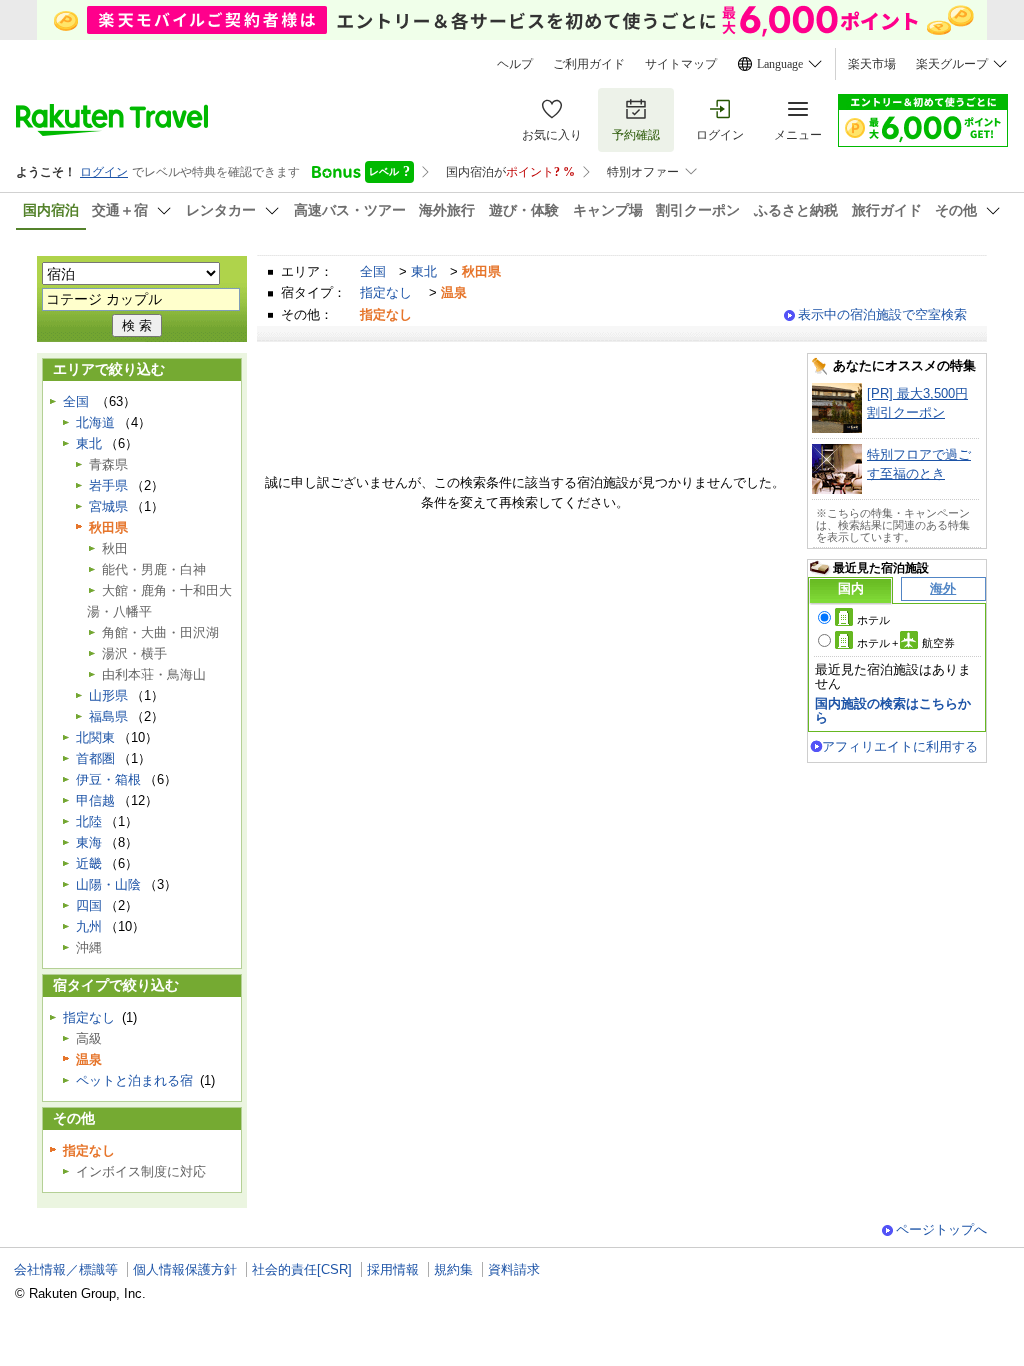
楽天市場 (872, 64)
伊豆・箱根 (108, 779)
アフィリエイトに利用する (900, 746)
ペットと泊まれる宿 (134, 1080)
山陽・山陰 (108, 884)
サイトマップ (681, 64)
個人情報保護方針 (185, 1269)
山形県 (108, 695)
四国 (89, 905)
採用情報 (393, 1269)
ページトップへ (941, 1229)
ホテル (873, 620)
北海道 (95, 422)
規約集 (453, 1269)
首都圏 (95, 758)
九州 (89, 926)
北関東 (95, 737)
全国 (373, 271)
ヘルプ (515, 64)
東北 (424, 271)
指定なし (386, 292)
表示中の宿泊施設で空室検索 (882, 314)
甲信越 (95, 800)
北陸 (89, 821)
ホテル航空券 (906, 643)
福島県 (108, 716)
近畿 (89, 863)
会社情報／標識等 (66, 1269)
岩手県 (108, 485)
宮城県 (108, 506)
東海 (89, 842)
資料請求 (514, 1269)
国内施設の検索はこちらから (893, 710)
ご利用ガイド (589, 64)
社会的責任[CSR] (302, 1269)
